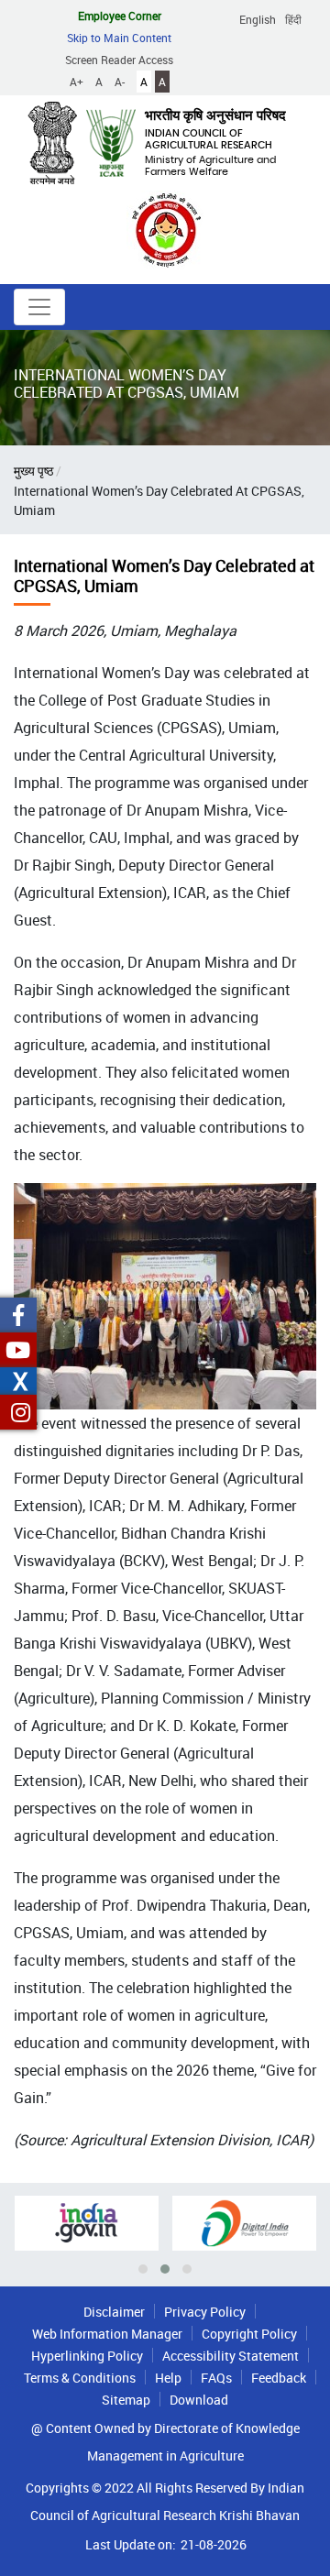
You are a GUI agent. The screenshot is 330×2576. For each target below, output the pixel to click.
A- (120, 82)
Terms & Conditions (80, 2378)
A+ (77, 82)
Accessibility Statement (231, 2356)
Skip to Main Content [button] (119, 38)
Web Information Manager (107, 2334)
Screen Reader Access (119, 60)
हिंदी (293, 19)
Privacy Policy (205, 2312)
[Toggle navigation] (39, 307)
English (258, 19)
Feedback (279, 2378)
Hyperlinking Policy (87, 2356)
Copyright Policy (249, 2334)
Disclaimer (114, 2312)
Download (199, 2400)
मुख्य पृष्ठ (33, 471)
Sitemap (126, 2400)
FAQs (216, 2378)
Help (168, 2378)
